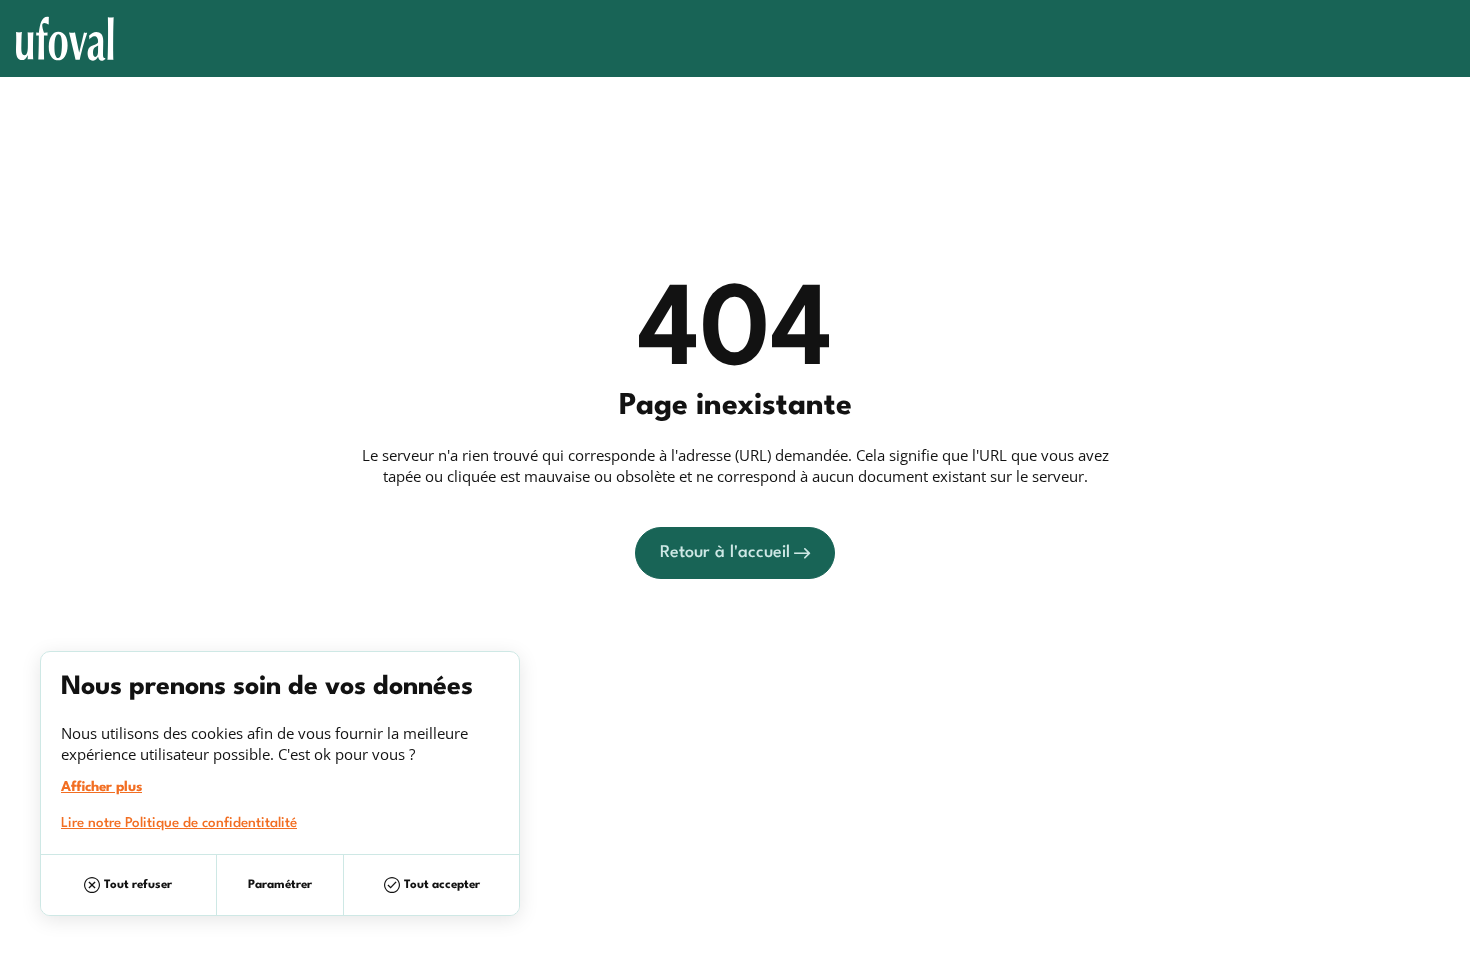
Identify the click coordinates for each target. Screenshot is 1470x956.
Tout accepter (442, 885)
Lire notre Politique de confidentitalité (179, 823)
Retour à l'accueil (725, 552)
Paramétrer (280, 885)
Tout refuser (138, 885)
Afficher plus (101, 787)
